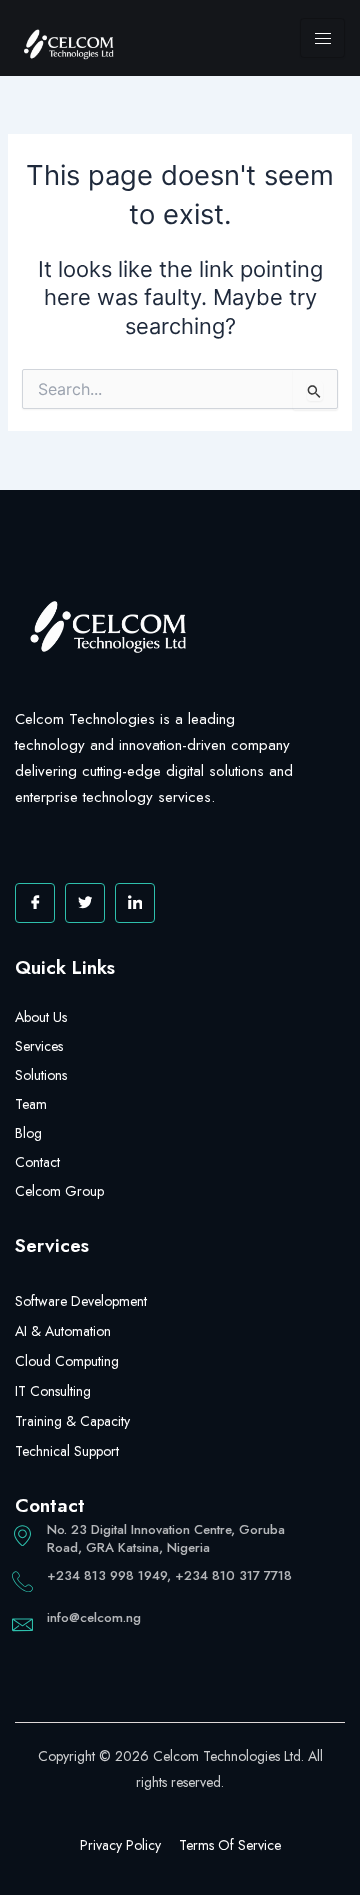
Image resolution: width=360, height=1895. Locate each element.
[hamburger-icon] (322, 38)
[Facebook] (35, 903)
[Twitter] (85, 903)
